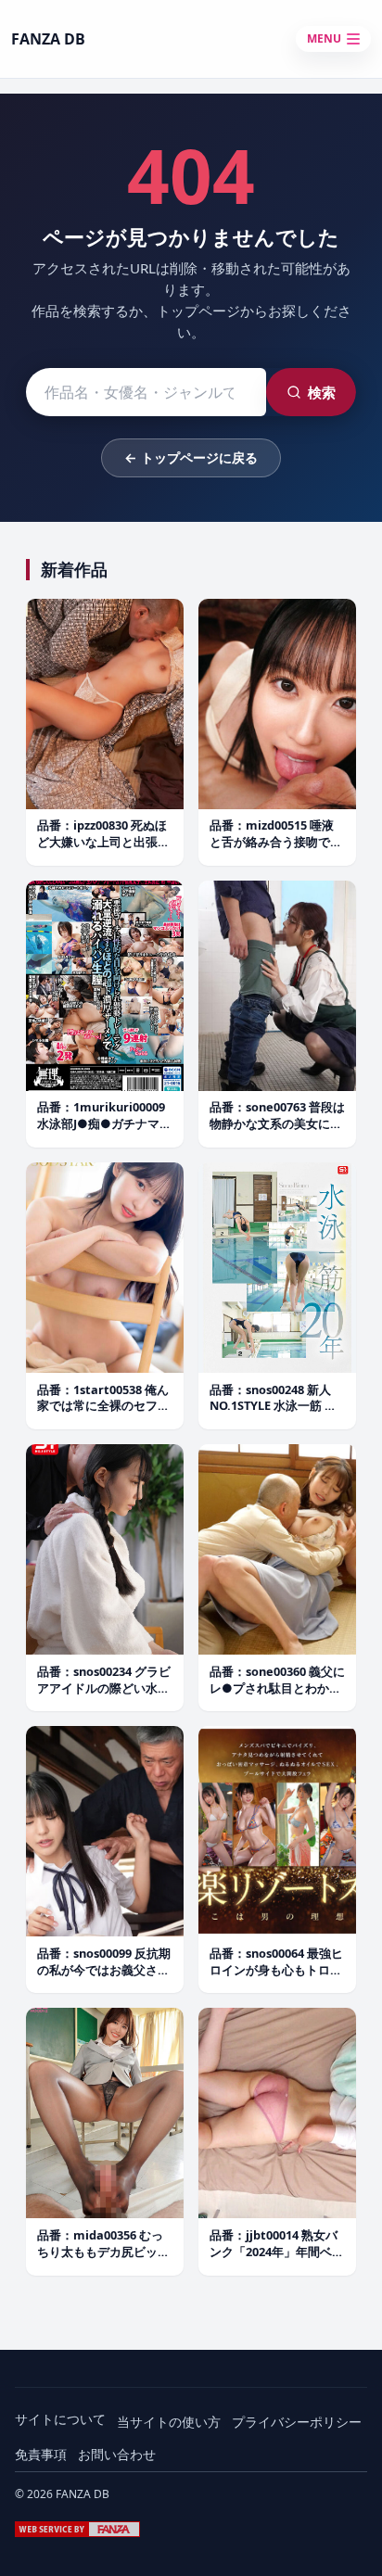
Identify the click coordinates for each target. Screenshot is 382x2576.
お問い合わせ (117, 2454)
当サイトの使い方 (169, 2422)
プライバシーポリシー (297, 2422)
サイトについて (60, 2419)
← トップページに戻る (191, 457)
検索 (322, 392)
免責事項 (41, 2454)
